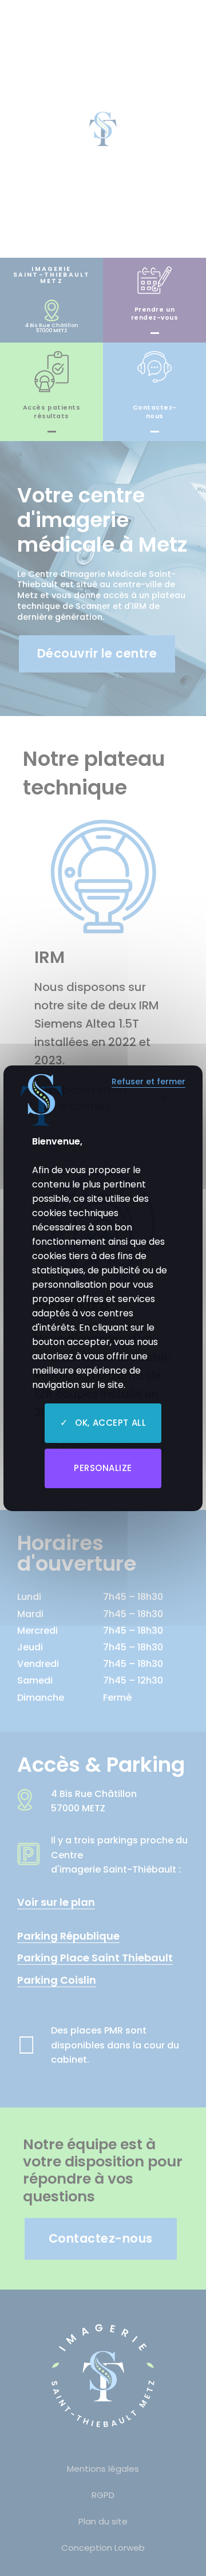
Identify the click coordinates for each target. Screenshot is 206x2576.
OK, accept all (109, 1423)
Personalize (103, 1468)
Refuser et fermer (148, 1082)
